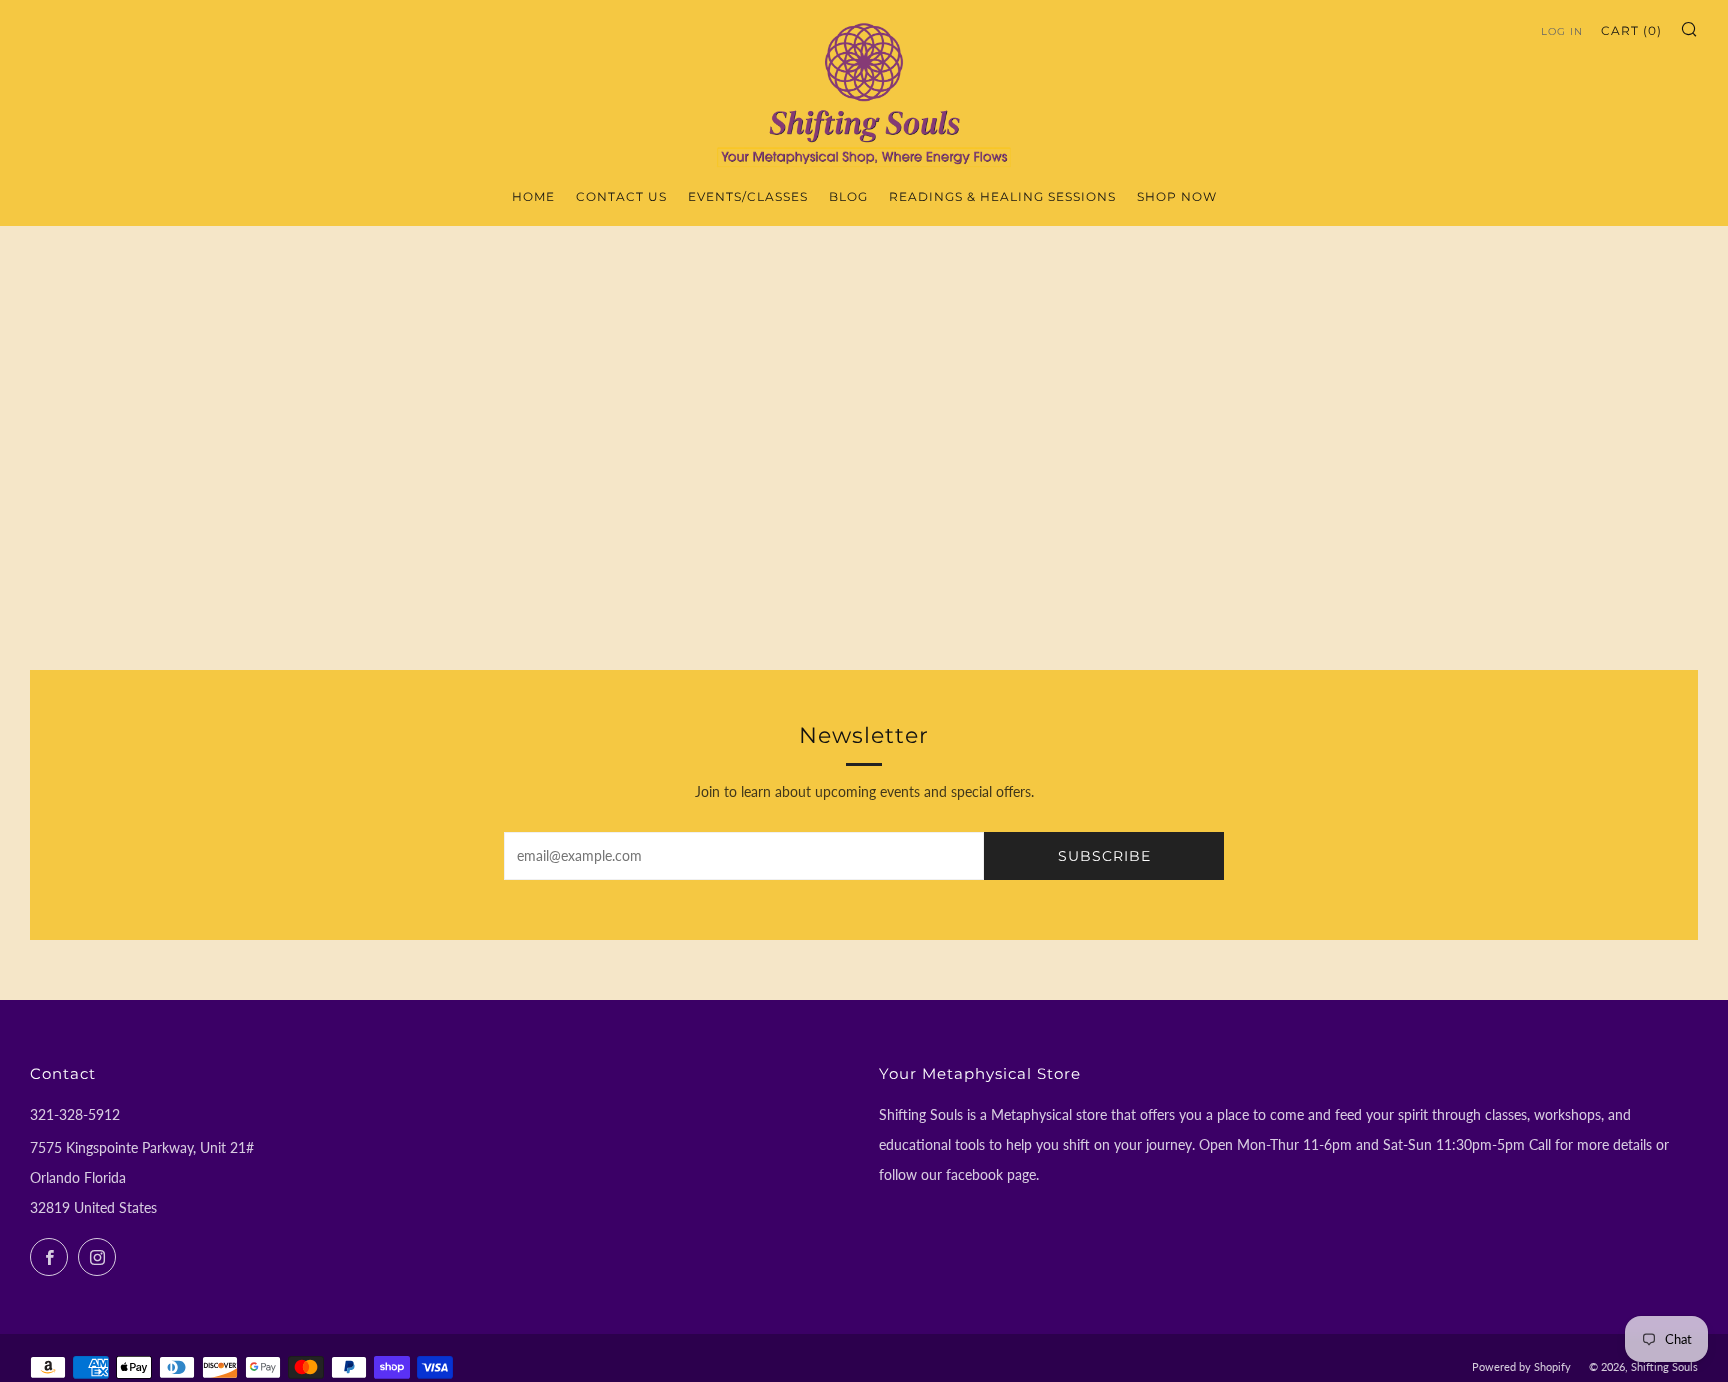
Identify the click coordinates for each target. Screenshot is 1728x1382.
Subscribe (1104, 856)
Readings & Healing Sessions (1002, 196)
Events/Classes (748, 196)
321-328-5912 (75, 1114)
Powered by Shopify (1521, 1366)
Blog (848, 196)
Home (533, 196)
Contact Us (621, 196)
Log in (1562, 31)
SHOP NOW (1177, 196)
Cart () (1631, 30)
